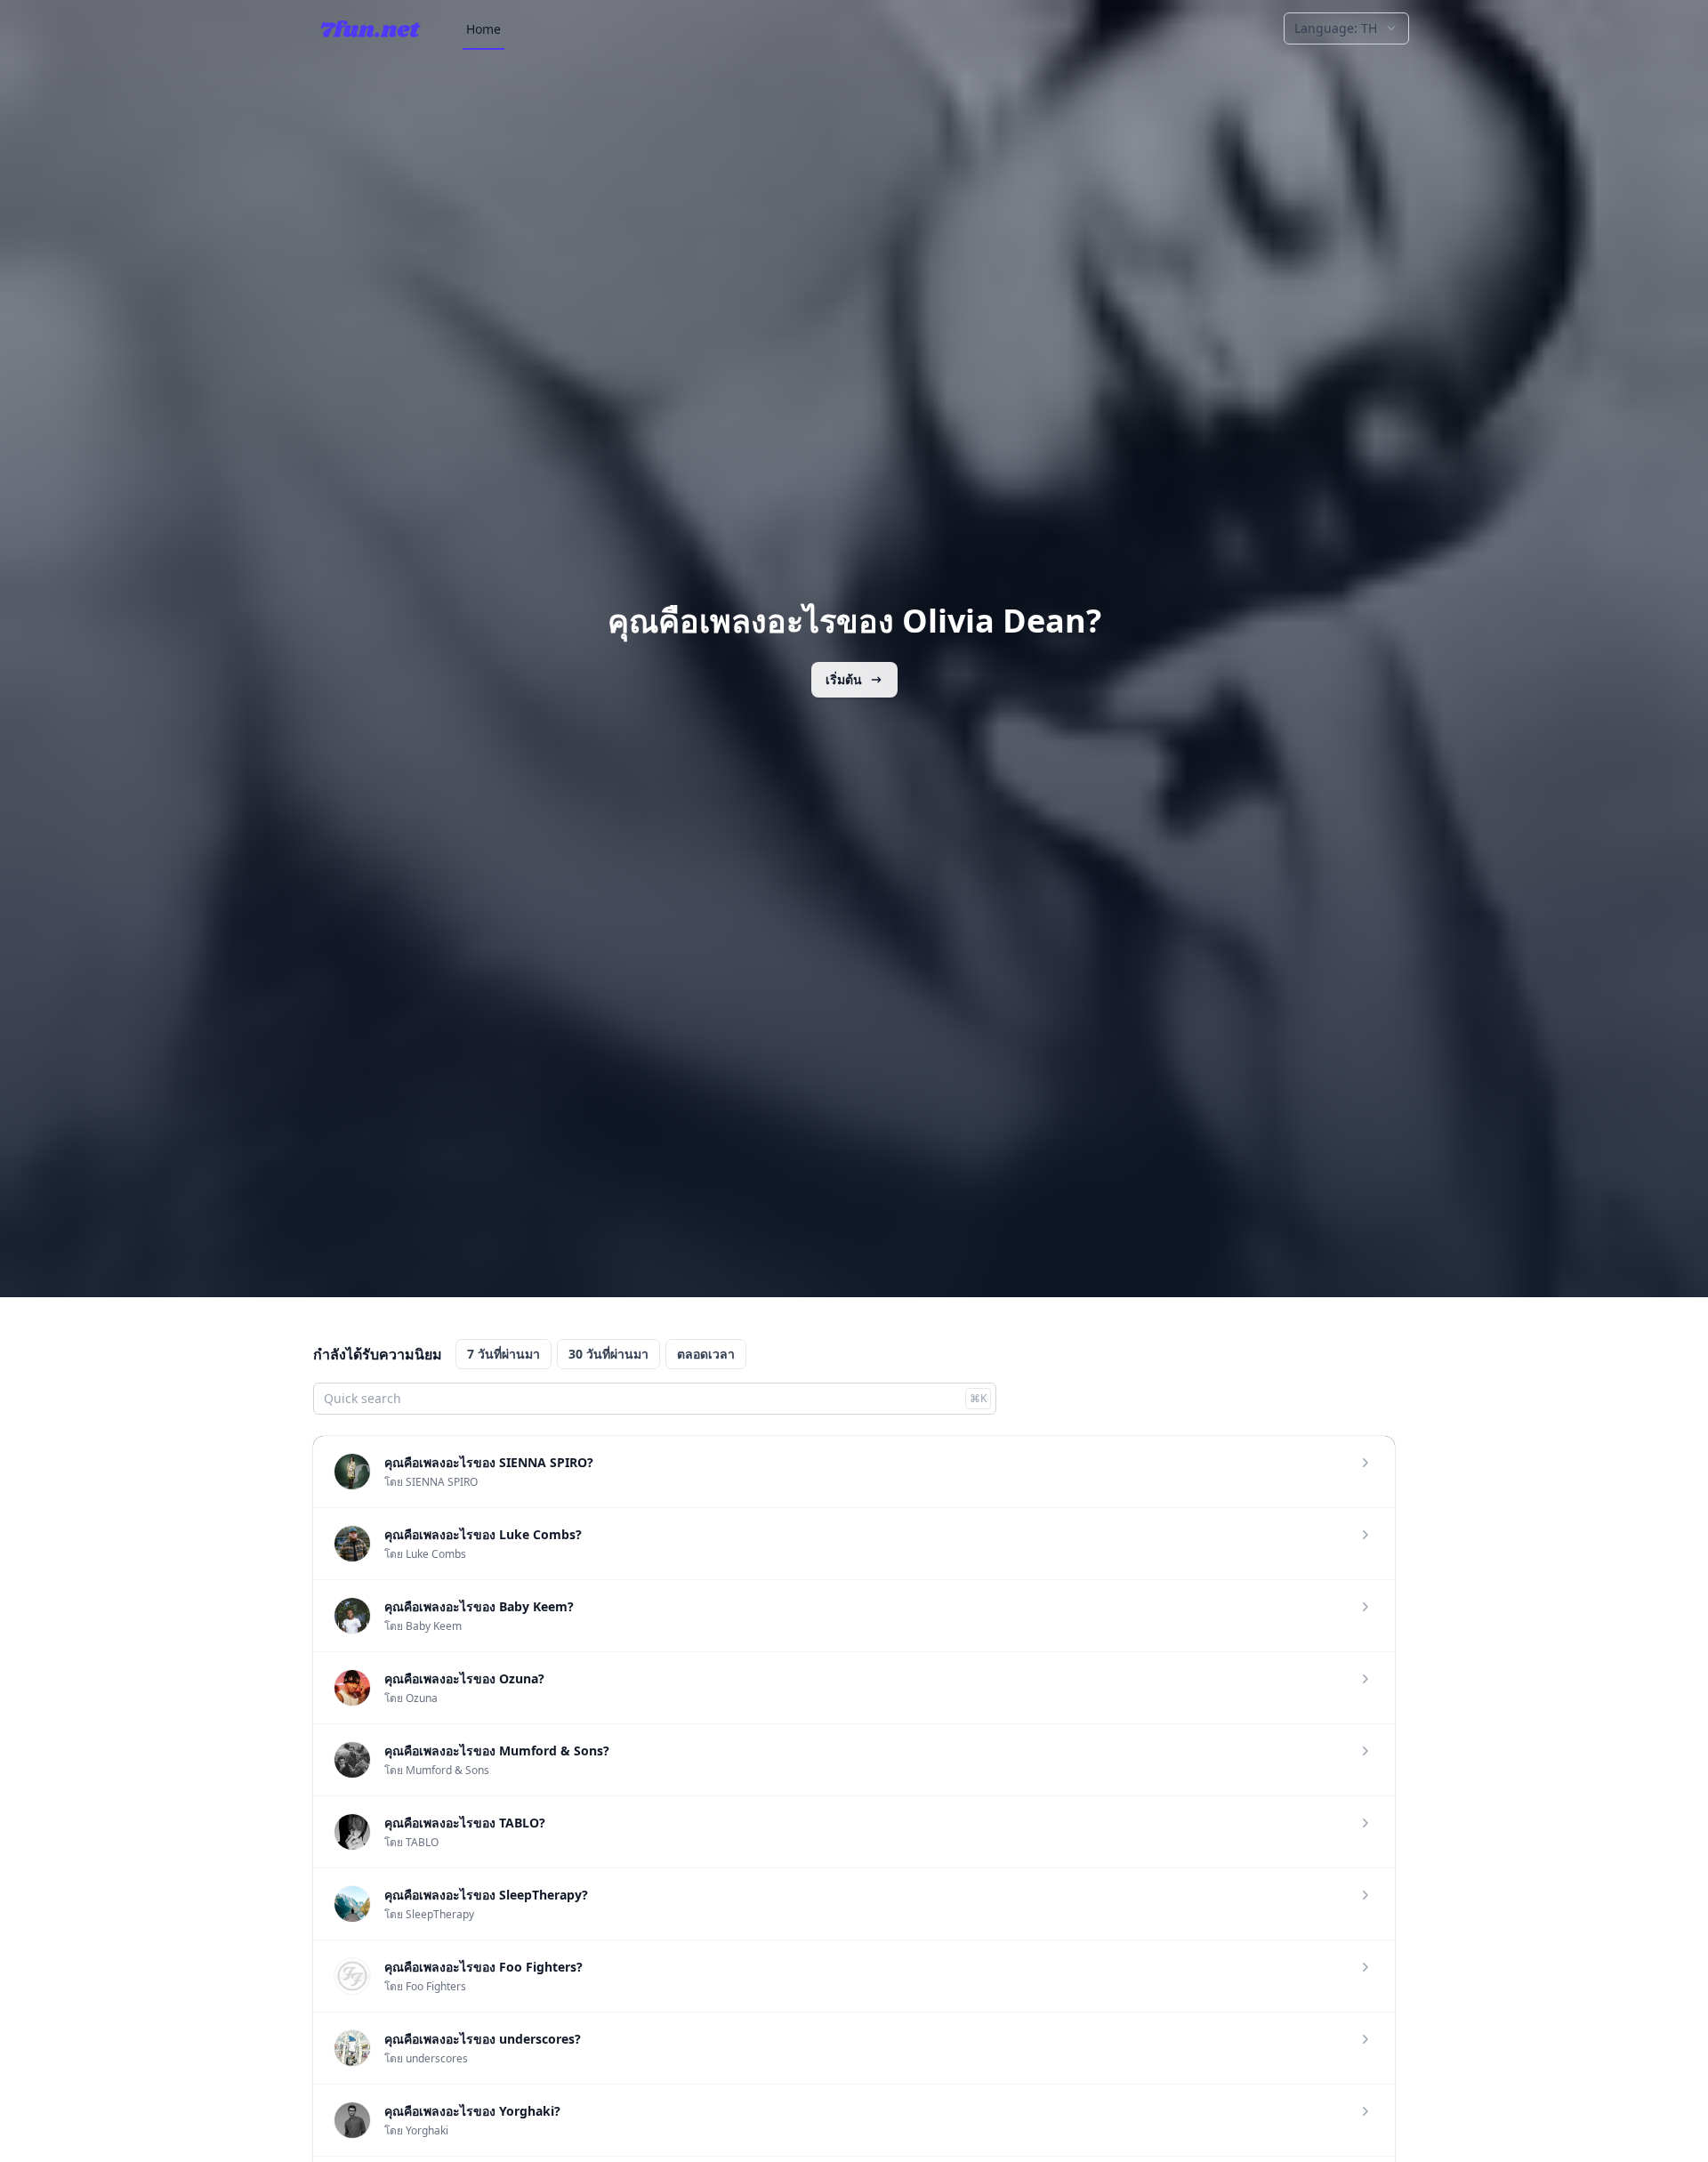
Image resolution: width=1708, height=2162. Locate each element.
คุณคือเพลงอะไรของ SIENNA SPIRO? (489, 1462)
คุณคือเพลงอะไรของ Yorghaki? (472, 2111)
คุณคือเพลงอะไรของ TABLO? (465, 1823)
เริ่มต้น (844, 679)
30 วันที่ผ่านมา (608, 1354)
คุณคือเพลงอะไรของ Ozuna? (464, 1678)
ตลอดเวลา (706, 1354)
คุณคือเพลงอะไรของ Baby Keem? (479, 1606)
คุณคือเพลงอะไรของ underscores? (483, 2039)
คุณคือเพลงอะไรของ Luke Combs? (483, 1534)
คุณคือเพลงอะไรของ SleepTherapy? (486, 1895)
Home (483, 29)
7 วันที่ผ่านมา (504, 1354)
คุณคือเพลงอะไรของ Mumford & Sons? (497, 1751)
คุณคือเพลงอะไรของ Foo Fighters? (483, 1967)
